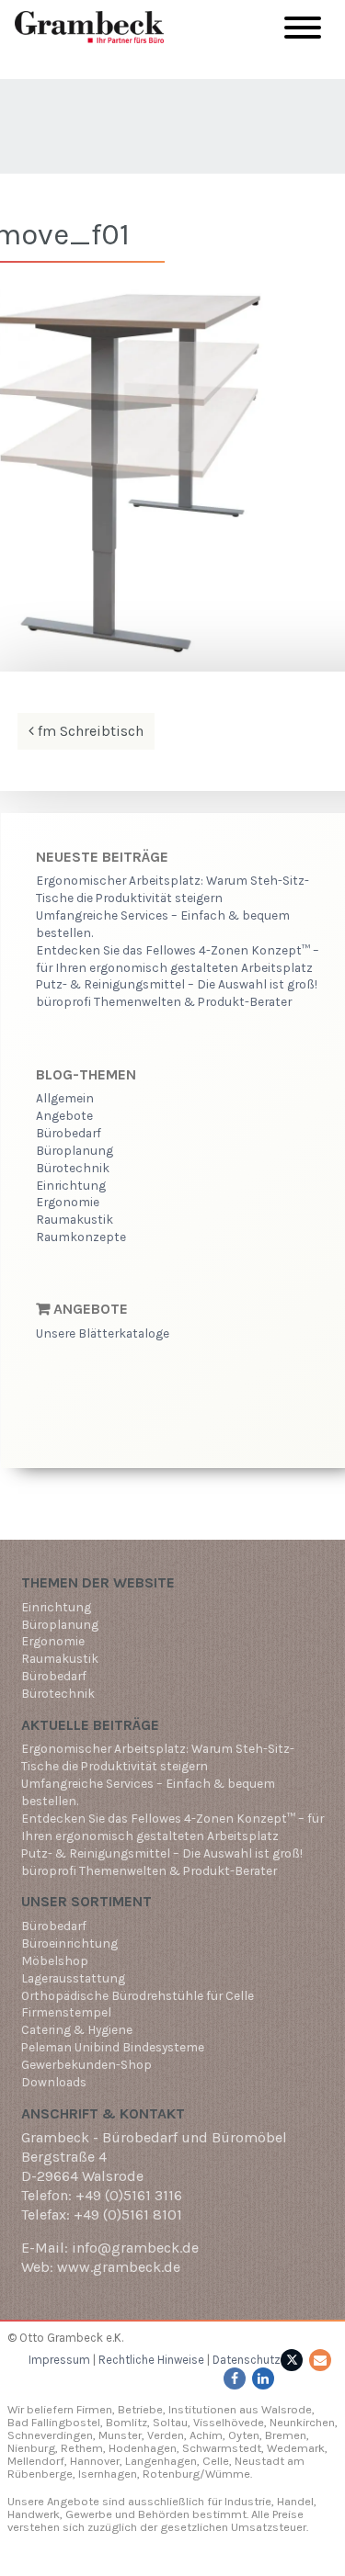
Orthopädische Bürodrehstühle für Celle (138, 1995)
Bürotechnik (73, 1168)
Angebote (64, 1115)
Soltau (170, 2422)
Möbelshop (55, 1960)
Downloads (54, 2082)
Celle (216, 2461)
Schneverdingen (50, 2435)
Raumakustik (75, 1219)
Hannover (95, 2461)
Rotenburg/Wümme (196, 2474)
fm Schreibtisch (89, 731)
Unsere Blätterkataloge (103, 1333)
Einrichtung (71, 1185)
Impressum (59, 2360)
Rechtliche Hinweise (151, 2360)
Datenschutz (247, 2360)
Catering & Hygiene (77, 2029)
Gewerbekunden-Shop (86, 2064)
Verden (164, 2435)
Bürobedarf (69, 1133)
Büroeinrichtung (69, 1943)
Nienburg (31, 2448)
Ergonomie (68, 1202)
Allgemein (65, 1098)
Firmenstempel (66, 2012)
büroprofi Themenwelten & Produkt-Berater (164, 1001)
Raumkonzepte (81, 1237)
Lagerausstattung (73, 1978)
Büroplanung (75, 1150)
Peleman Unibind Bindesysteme (113, 2047)
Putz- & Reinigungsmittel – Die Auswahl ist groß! (177, 984)
